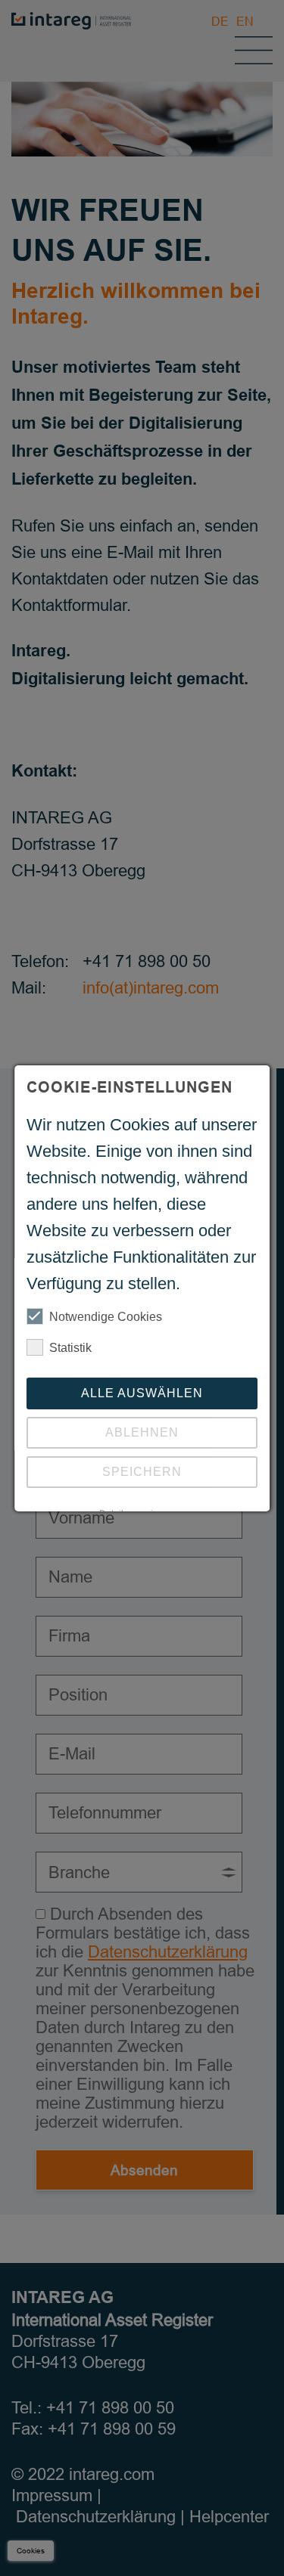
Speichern (142, 1472)
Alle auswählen (142, 1393)
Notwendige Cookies (106, 1317)
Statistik (70, 1348)
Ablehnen (142, 1432)
